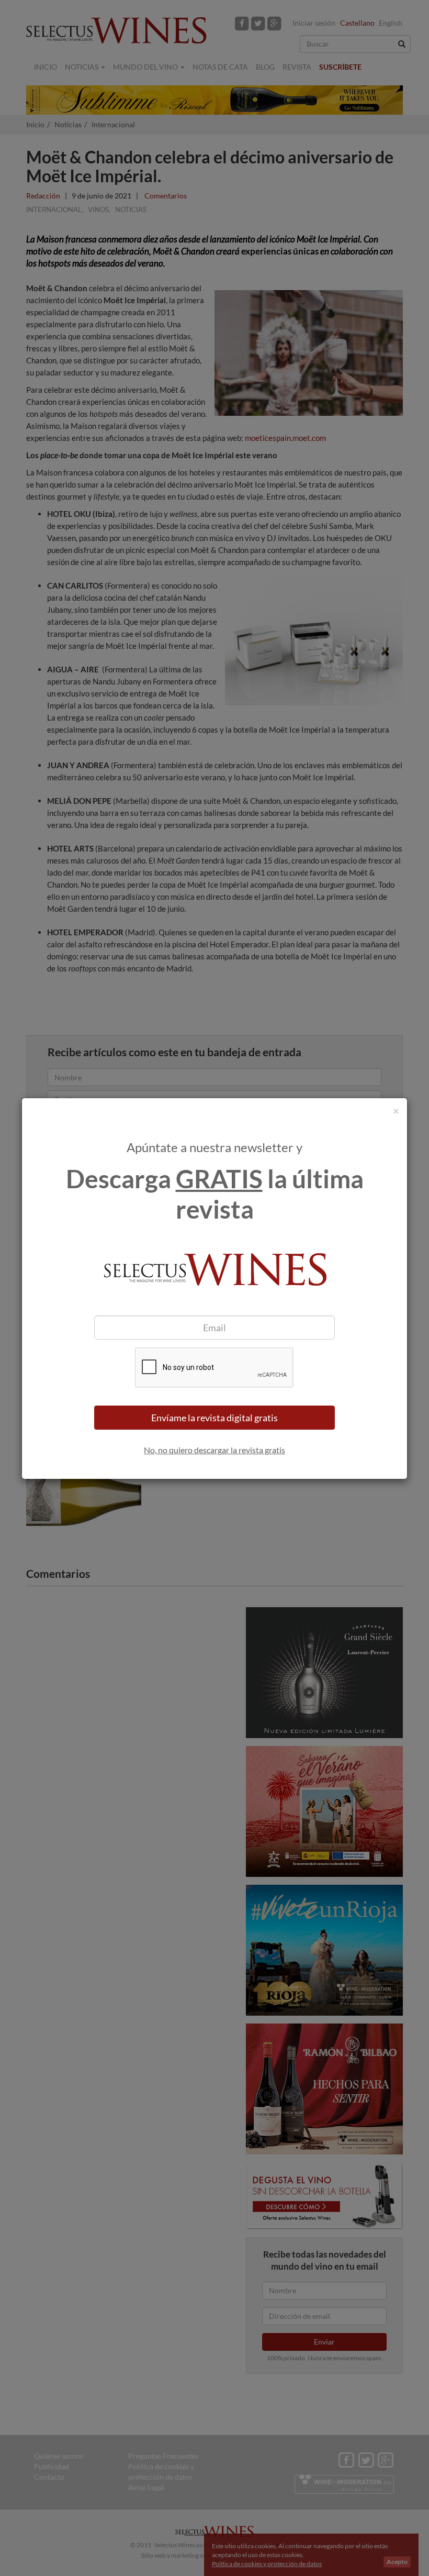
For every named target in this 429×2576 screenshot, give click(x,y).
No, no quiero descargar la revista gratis (214, 1450)
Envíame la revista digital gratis (214, 1418)
